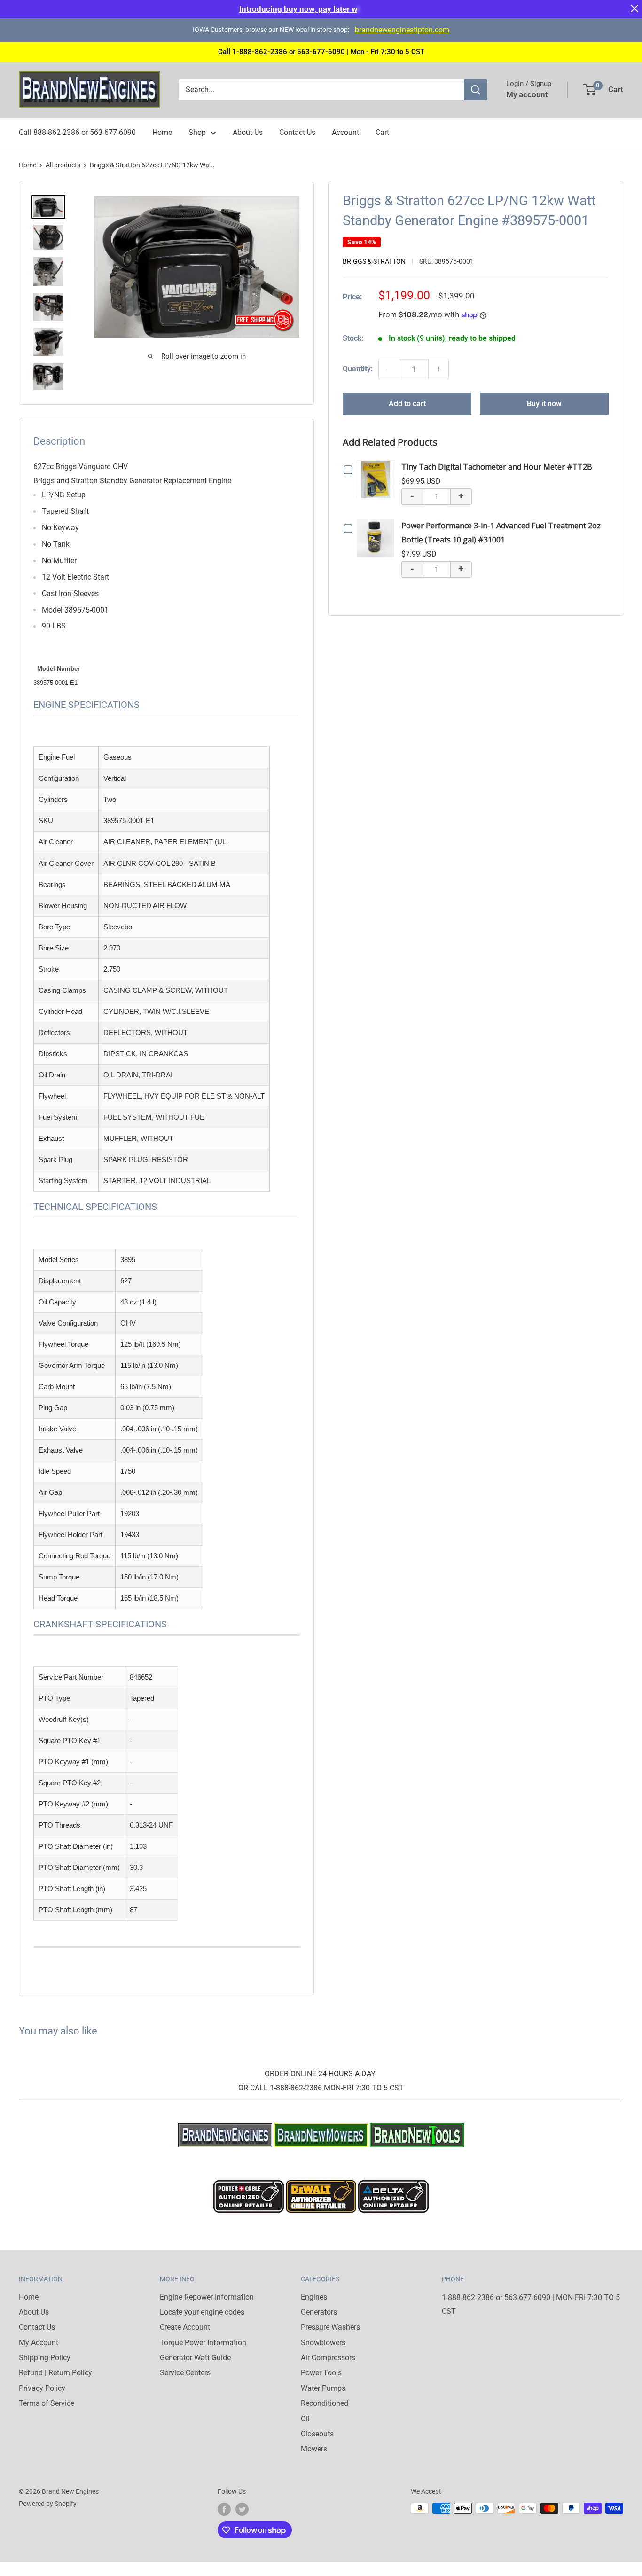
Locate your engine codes (202, 2312)
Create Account (185, 2327)
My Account (39, 2343)
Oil (305, 2419)
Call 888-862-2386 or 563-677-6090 (77, 132)
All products (63, 165)
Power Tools (321, 2373)
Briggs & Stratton (374, 261)
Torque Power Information (203, 2343)
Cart (382, 132)
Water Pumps (323, 2388)
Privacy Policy (42, 2388)
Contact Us (297, 132)
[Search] (476, 90)
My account (527, 94)
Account (345, 132)
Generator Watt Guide (195, 2358)
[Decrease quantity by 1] (389, 369)
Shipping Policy (45, 2358)
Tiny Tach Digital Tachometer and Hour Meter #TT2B (497, 467)
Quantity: (358, 369)
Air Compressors (328, 2358)
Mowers (314, 2449)
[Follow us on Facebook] (224, 2509)
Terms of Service (47, 2403)
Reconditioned (325, 2403)
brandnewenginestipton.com (402, 30)
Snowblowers (323, 2343)
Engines (314, 2297)
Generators (319, 2312)
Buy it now (544, 404)
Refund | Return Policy (55, 2373)
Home (162, 132)
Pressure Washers (330, 2327)
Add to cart (407, 404)
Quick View (378, 479)
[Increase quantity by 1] (438, 369)
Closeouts (317, 2434)
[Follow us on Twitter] (242, 2509)
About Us (248, 132)
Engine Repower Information (207, 2297)
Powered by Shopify (48, 2504)
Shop (197, 132)
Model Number (59, 669)
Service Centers (185, 2373)
